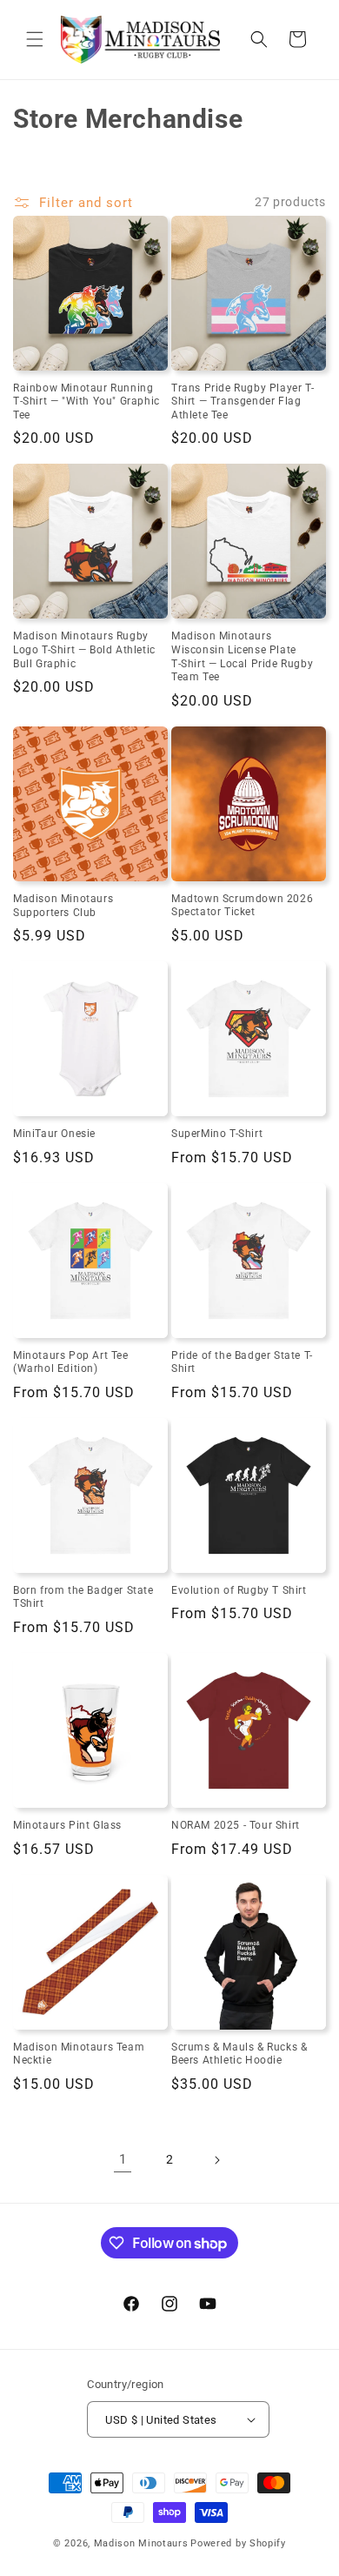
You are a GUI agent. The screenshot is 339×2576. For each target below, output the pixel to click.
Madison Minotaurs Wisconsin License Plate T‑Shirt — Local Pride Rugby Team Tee (242, 656)
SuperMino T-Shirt (217, 1134)
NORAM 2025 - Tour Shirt (236, 1825)
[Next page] (216, 2160)
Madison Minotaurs (141, 2543)
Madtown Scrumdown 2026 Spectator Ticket (242, 906)
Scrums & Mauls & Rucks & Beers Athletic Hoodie (239, 2054)
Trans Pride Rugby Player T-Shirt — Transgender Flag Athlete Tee (243, 401)
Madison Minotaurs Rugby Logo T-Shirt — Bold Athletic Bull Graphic (84, 649)
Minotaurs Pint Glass (67, 1825)
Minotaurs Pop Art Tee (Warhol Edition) (71, 1362)
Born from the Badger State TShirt (83, 1597)
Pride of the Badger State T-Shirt (242, 1362)
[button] (35, 39)
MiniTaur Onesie (54, 1134)
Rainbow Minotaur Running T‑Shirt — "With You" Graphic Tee (86, 401)
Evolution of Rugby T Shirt (239, 1590)
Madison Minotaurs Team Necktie (79, 2054)
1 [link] (123, 2159)
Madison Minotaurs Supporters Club (63, 906)
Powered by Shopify (238, 2543)
